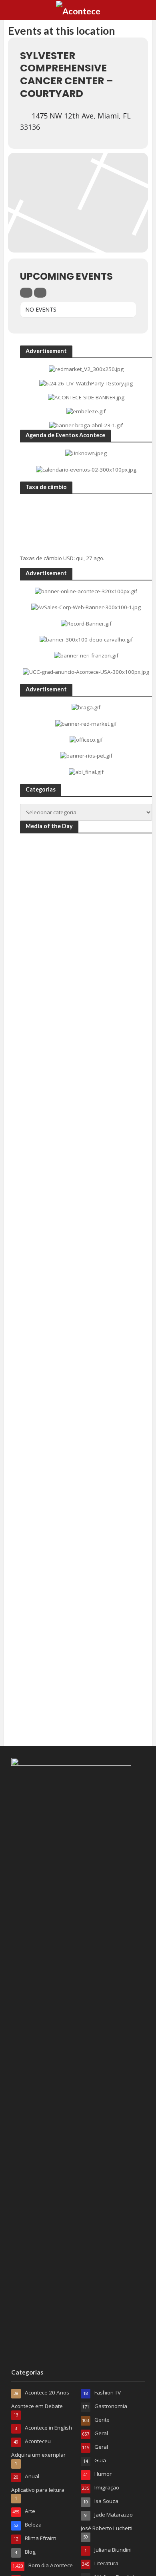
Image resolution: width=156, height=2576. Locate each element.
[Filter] (26, 293)
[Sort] (40, 293)
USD (68, 558)
